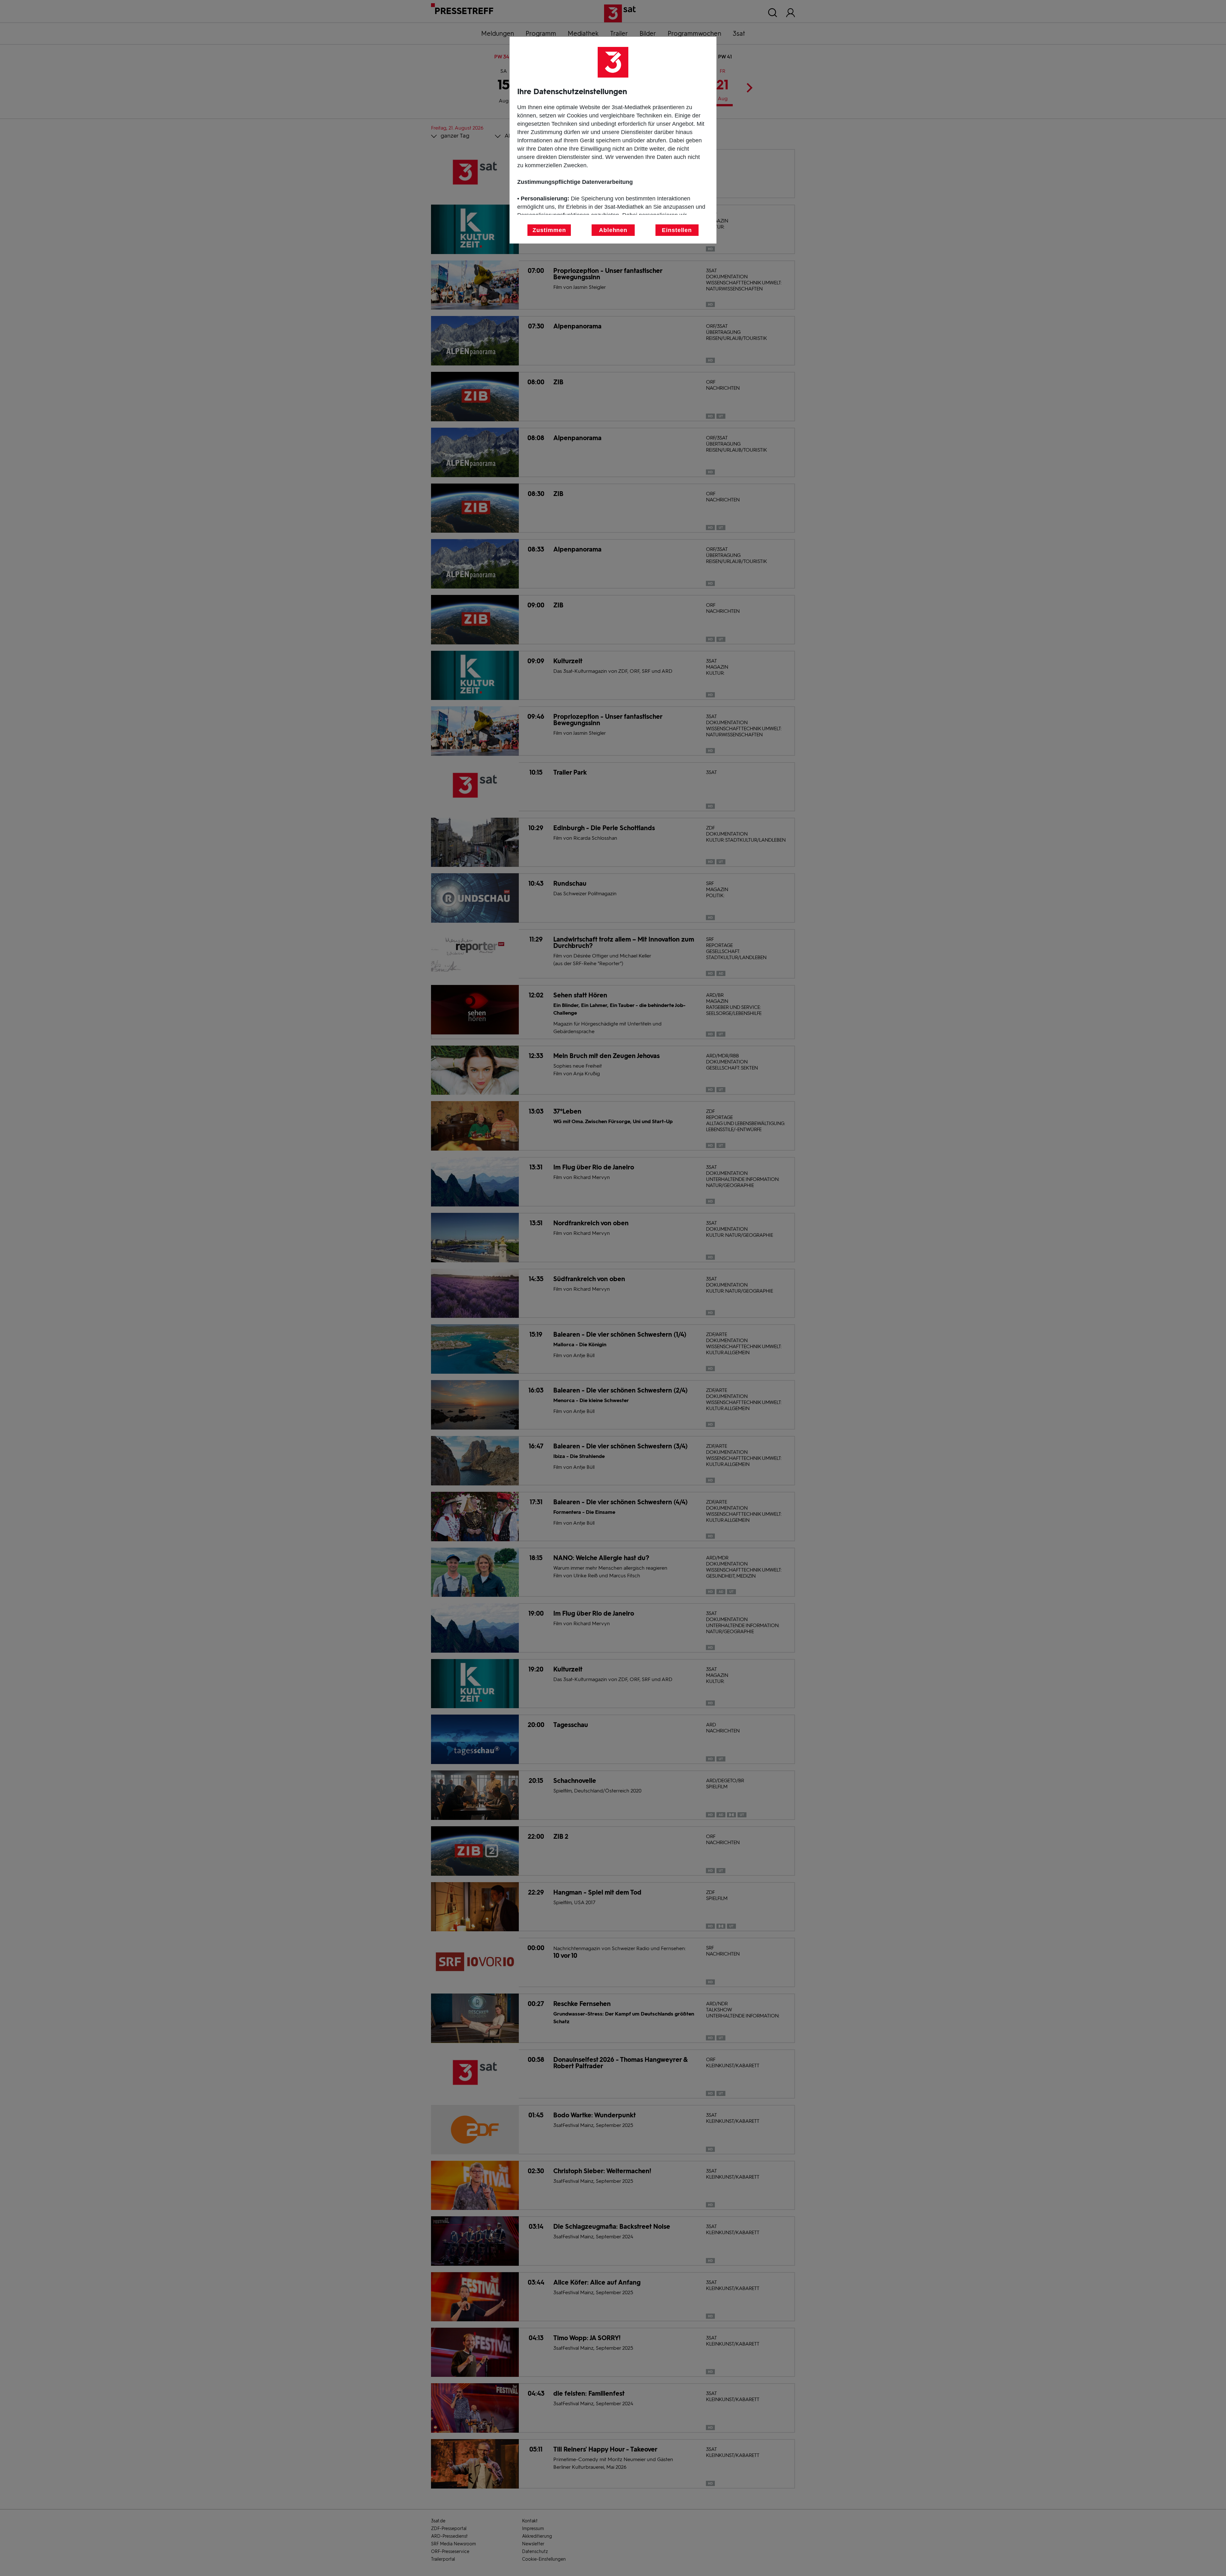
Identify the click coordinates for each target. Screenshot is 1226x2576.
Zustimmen (549, 230)
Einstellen (677, 230)
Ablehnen (613, 230)
